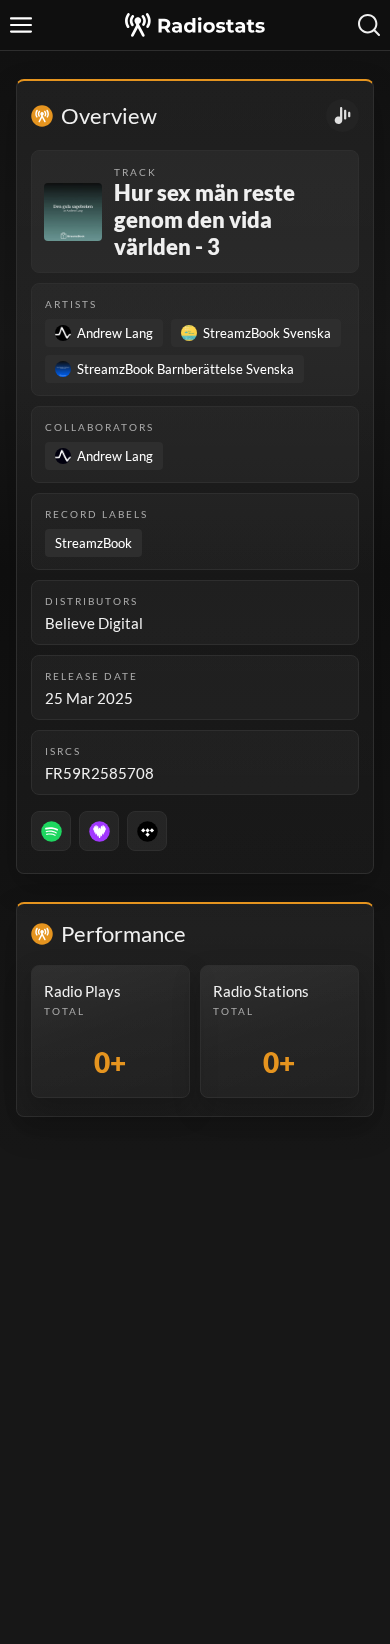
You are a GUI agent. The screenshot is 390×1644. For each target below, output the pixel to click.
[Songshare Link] (342, 115)
